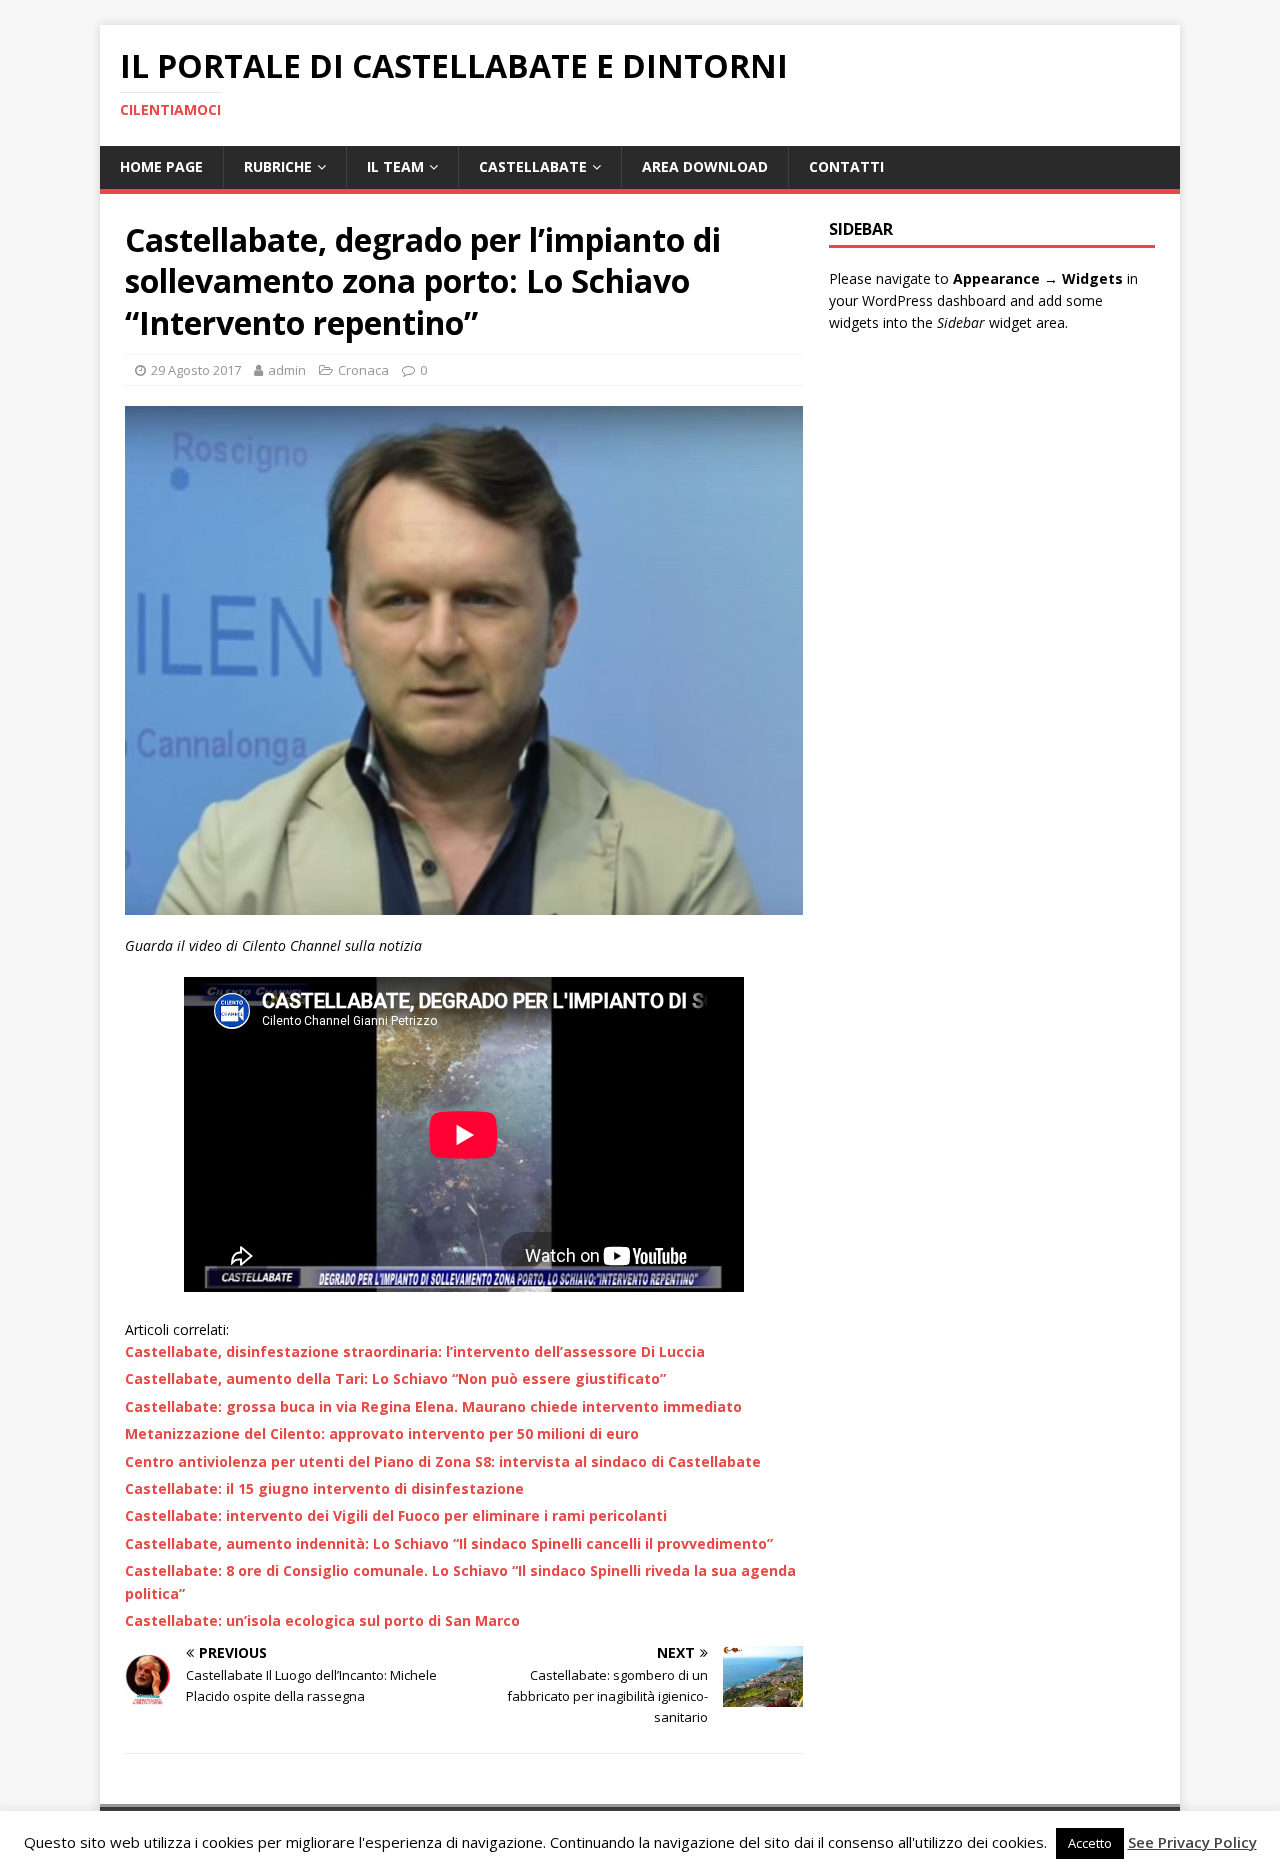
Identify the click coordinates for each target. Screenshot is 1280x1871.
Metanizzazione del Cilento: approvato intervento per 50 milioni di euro (382, 1433)
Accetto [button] (1090, 1843)
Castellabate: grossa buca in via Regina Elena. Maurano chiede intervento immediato (433, 1406)
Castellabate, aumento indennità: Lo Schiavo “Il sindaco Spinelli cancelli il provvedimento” (449, 1543)
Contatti (846, 166)
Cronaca (363, 370)
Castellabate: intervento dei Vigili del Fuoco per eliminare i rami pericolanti (396, 1515)
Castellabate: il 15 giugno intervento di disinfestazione (324, 1488)
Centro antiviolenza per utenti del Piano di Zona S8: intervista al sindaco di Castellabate (443, 1461)
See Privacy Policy (1192, 1842)
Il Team (395, 166)
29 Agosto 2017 (196, 370)
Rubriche (278, 166)
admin (287, 370)
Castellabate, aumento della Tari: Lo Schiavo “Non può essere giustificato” (395, 1378)
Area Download (705, 166)
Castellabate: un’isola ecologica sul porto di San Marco (322, 1620)
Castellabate (533, 166)
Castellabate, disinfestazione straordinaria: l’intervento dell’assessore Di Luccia (415, 1351)
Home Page (161, 166)
